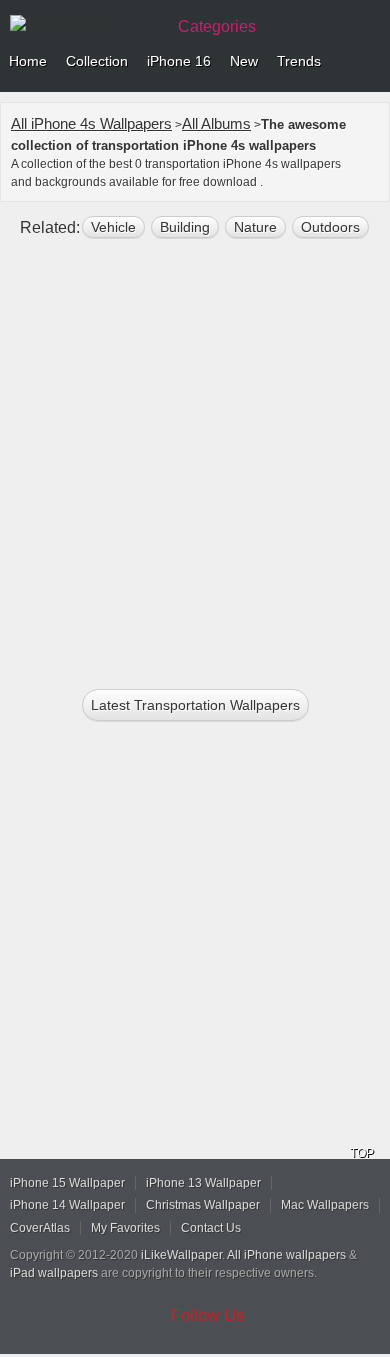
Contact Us (211, 1228)
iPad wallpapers (54, 1273)
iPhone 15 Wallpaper (67, 1183)
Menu (370, 62)
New (244, 61)
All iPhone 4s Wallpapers (91, 123)
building (185, 227)
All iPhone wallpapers (286, 1255)
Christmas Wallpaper (203, 1205)
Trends (299, 61)
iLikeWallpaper (181, 1255)
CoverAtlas (40, 1228)
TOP (362, 1153)
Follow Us (208, 1315)
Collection (97, 61)
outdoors (330, 227)
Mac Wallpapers (325, 1205)
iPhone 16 (179, 61)
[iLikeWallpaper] (85, 24)
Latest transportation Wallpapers (195, 705)
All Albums (216, 123)
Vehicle (113, 227)
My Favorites (125, 1228)
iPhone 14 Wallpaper (67, 1205)
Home (28, 61)
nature (255, 227)
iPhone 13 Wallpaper (203, 1183)
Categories (217, 26)
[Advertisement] (195, 461)
